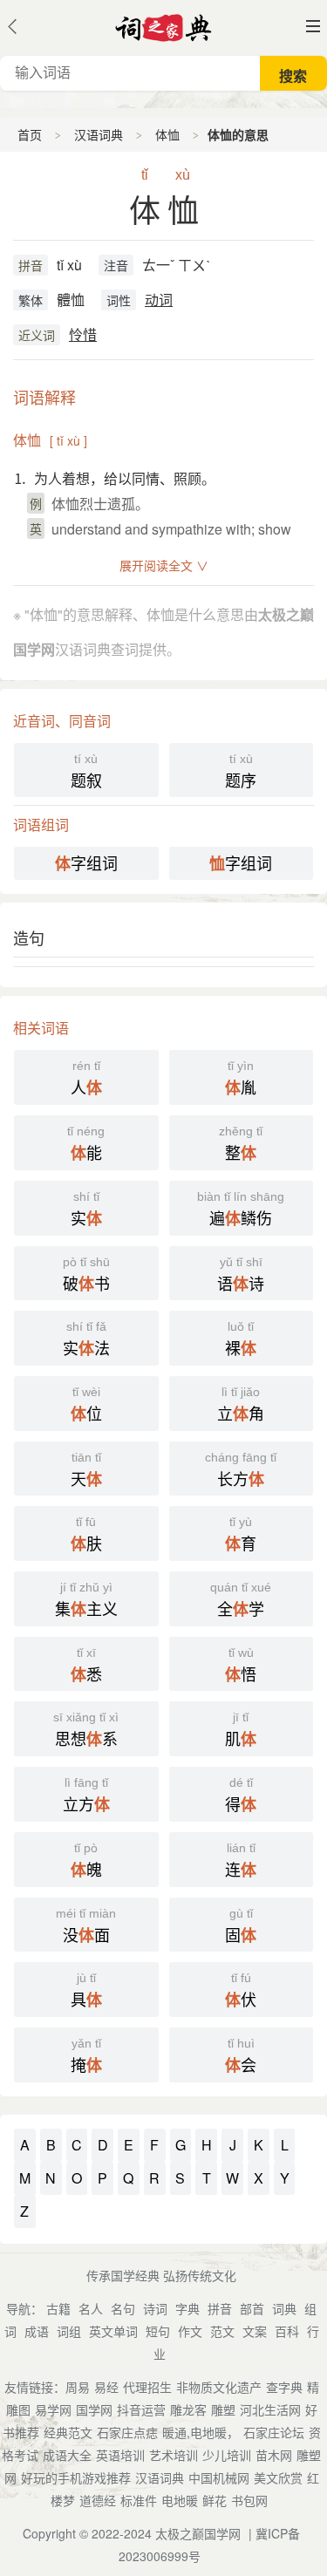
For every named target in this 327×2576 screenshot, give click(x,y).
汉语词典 (99, 134)
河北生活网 (270, 2409)
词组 (69, 2331)
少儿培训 (227, 2455)
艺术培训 (174, 2455)
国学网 (94, 2409)
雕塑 (223, 2409)
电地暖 (180, 2500)
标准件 (139, 2500)
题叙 (86, 771)
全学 (241, 1600)
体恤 (167, 134)
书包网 (249, 2500)
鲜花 (215, 2500)
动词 (159, 300)
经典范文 (68, 2432)
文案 (255, 2331)
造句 (29, 937)
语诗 (241, 1275)
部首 (252, 2308)
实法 (86, 1339)
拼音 (31, 265)
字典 (187, 2308)
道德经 (98, 2500)
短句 (158, 2331)
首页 (30, 134)
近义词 (37, 335)
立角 (241, 1405)
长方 (241, 1470)
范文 (222, 2331)
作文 (190, 2331)
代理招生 (147, 2387)
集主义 (86, 1600)
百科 (287, 2331)
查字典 (284, 2387)
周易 (78, 2387)
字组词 (86, 863)
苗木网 (274, 2455)
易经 (106, 2387)
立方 (86, 1796)
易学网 (53, 2409)
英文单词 (113, 2331)
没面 (86, 1926)
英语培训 (120, 2455)
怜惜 (83, 334)
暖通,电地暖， (201, 2432)
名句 (123, 2308)
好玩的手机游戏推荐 (76, 2477)
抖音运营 (141, 2409)
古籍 (58, 2308)
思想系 (86, 1730)
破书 (86, 1275)
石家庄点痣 (127, 2432)
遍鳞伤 (241, 1210)
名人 (91, 2308)
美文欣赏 (278, 2477)
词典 (284, 2308)
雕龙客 (188, 2409)
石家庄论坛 (274, 2432)
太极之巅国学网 (198, 2533)
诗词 (155, 2308)
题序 (241, 771)
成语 (37, 2331)
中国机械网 (219, 2477)
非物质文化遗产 (219, 2387)
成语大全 (67, 2455)
